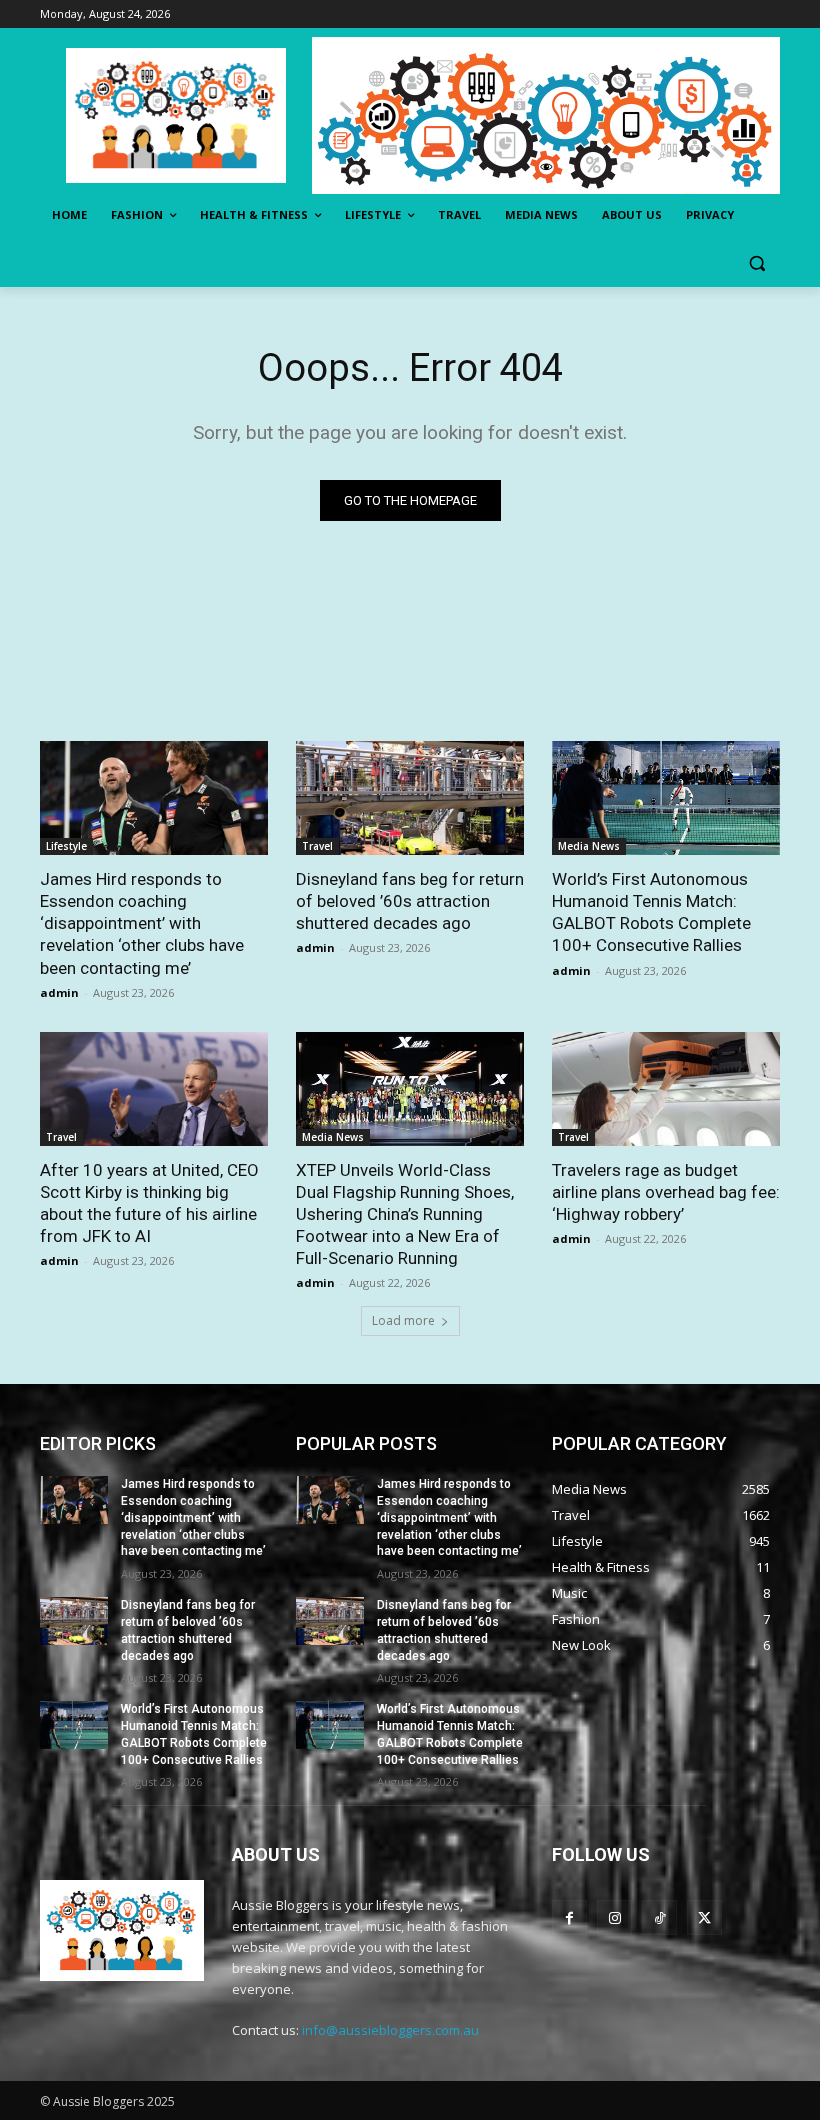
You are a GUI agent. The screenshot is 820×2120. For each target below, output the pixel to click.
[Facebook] (569, 1917)
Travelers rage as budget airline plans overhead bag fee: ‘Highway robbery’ (666, 1192)
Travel (317, 846)
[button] (756, 263)
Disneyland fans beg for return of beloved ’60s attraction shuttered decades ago (410, 901)
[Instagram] (614, 1917)
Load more (403, 1320)
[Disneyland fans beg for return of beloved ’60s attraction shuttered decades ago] (410, 798)
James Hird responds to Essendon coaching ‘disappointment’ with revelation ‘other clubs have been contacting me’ (142, 923)
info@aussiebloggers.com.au (390, 2030)
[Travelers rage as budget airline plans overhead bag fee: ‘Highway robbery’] (666, 1089)
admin (59, 992)
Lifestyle (66, 846)
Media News (589, 846)
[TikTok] (659, 1917)
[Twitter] (704, 1917)
